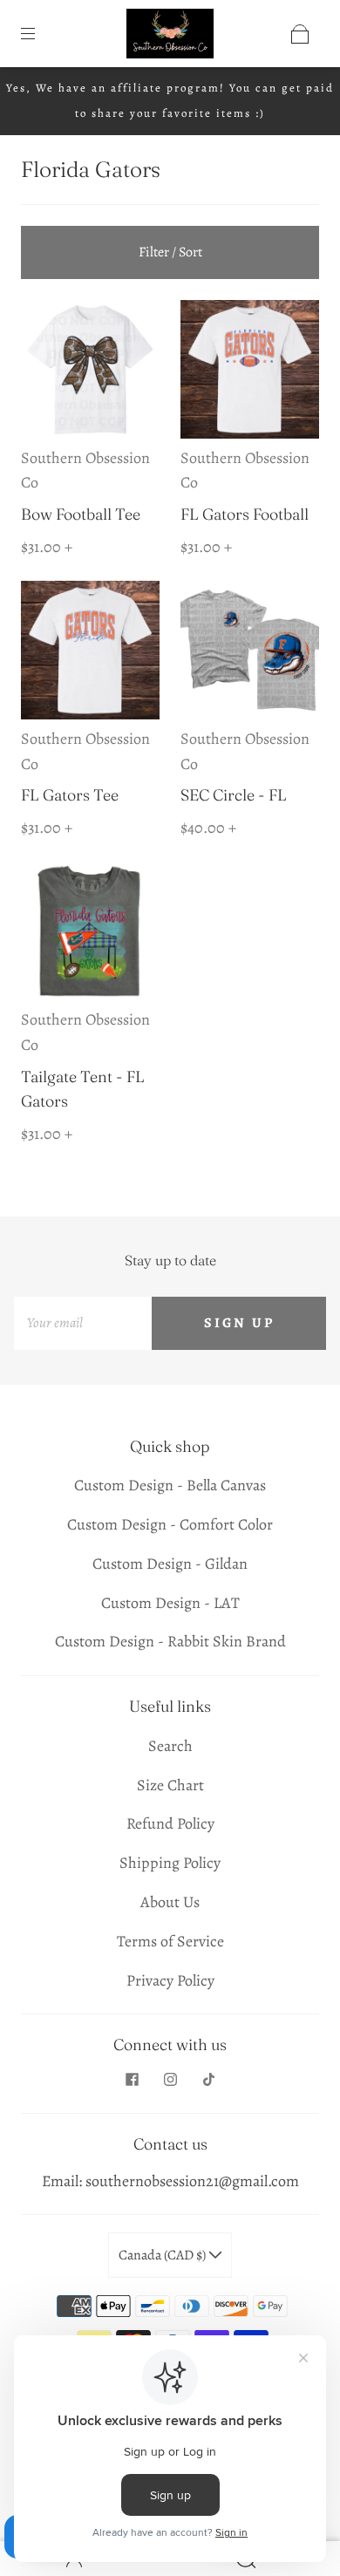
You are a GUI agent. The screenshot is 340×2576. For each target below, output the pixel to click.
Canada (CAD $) (163, 2255)
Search (170, 1746)
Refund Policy (170, 1823)
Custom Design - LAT (170, 1603)
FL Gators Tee (70, 795)
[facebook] (132, 2080)
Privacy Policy (170, 1980)
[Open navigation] (40, 34)
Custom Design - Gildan (170, 1564)
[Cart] (300, 34)
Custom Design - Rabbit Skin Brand (170, 1641)
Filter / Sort (170, 252)
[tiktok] (208, 2080)
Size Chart (170, 1785)
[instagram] (170, 2080)
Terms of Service (170, 1941)
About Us (170, 1902)
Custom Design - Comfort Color (170, 1524)
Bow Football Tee (81, 514)
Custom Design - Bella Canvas (170, 1485)
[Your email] (83, 1323)
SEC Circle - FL (234, 795)
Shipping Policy (170, 1863)
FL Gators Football (245, 514)
